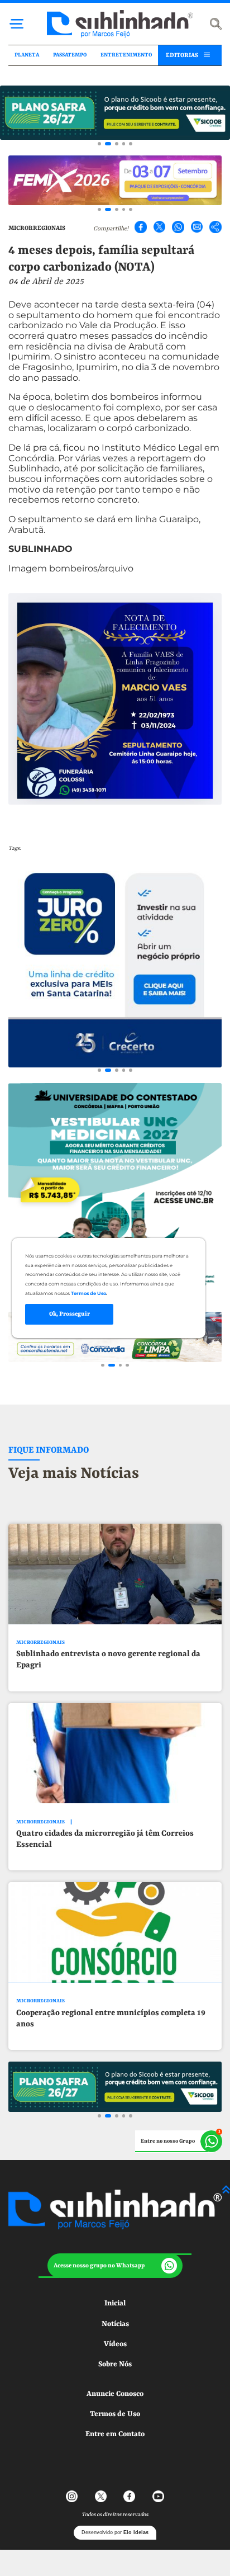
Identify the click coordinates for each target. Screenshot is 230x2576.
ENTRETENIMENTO (126, 55)
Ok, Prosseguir (70, 1314)
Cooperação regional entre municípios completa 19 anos (111, 2019)
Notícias (115, 2324)
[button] (115, 2266)
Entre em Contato (115, 2434)
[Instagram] (72, 2497)
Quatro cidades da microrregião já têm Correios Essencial (105, 1839)
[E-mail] (197, 227)
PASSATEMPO (70, 55)
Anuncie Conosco (115, 2394)
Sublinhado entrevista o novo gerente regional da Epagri (108, 1660)
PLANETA (27, 55)
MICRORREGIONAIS (37, 228)
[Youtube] (158, 2497)
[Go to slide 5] (131, 144)
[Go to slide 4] (124, 144)
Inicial (115, 2303)
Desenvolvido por (115, 2532)
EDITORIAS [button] (182, 55)
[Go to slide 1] (99, 144)
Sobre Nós (115, 2364)
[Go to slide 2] (108, 144)
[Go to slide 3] (117, 144)
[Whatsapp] (178, 227)
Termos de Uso (115, 2414)
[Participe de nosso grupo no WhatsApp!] (179, 2142)
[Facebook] (141, 227)
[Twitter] (160, 227)
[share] (215, 227)
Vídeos (115, 2344)
